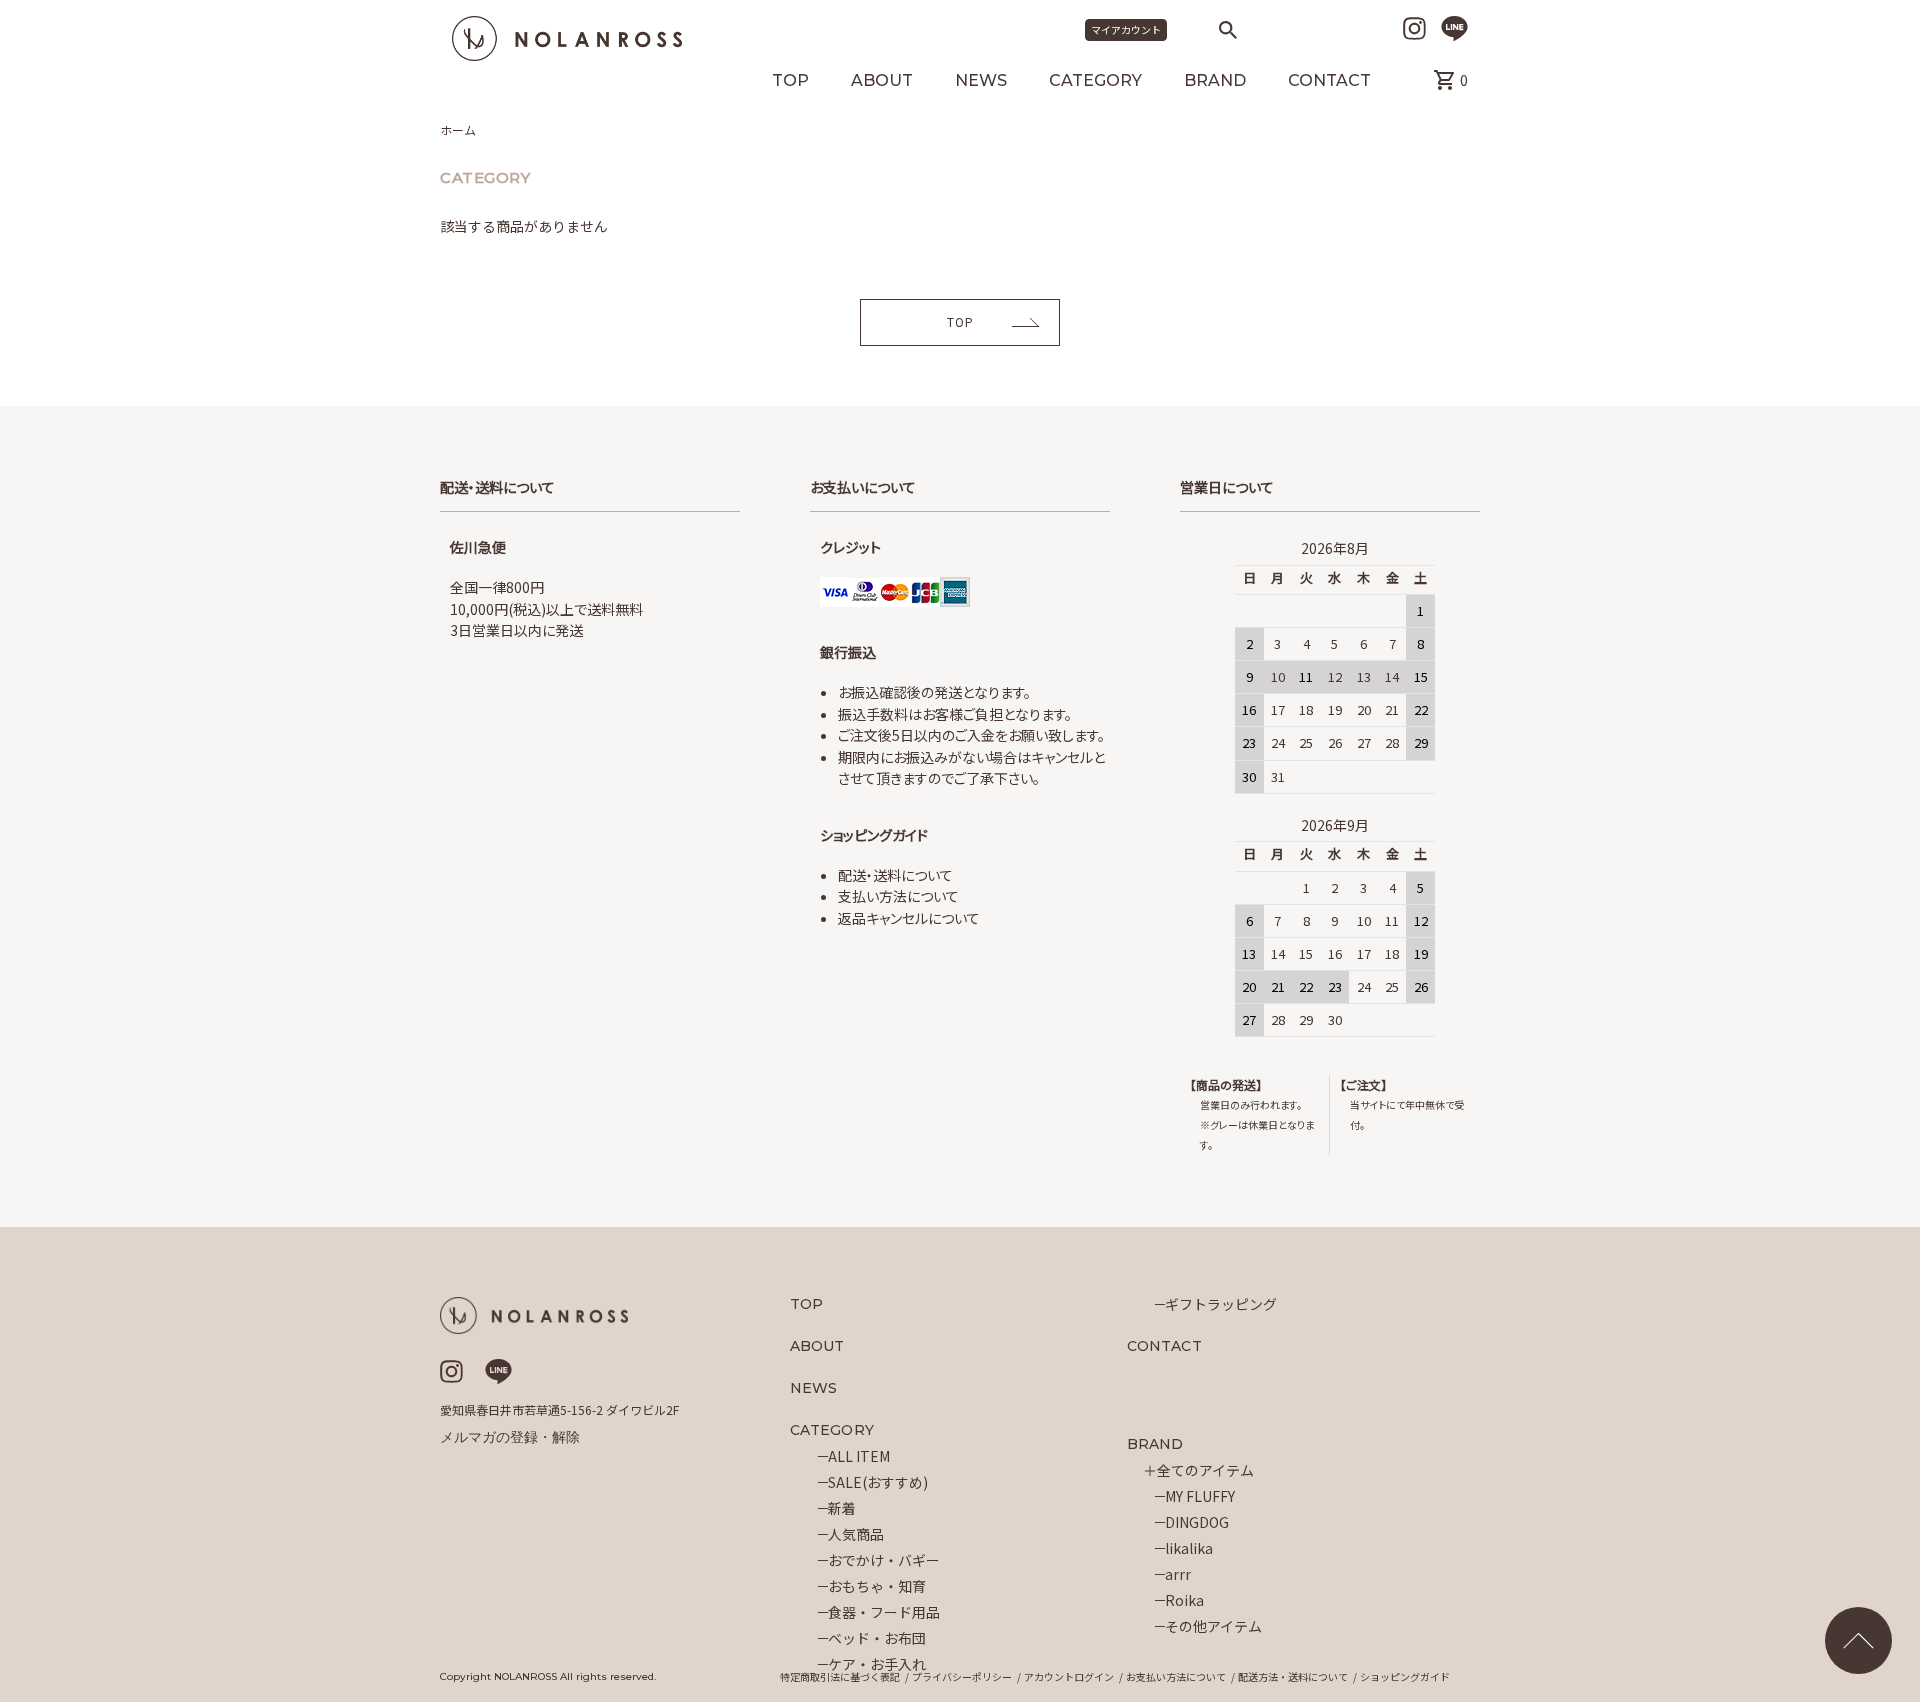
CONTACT (1329, 81)
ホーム (458, 129)
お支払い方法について (1176, 1677)
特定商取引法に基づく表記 (840, 1677)
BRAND (1215, 81)
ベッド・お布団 (877, 1638)
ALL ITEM (859, 1456)
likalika (1189, 1548)
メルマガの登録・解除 (510, 1437)
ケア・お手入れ (877, 1664)
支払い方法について (898, 896)
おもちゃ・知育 (877, 1586)
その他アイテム (1213, 1626)
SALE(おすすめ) (878, 1482)
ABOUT (882, 81)
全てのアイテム (1205, 1470)
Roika (1184, 1600)
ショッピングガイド (1405, 1677)
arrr (1178, 1574)
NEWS (981, 81)
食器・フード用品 (884, 1612)
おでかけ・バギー (884, 1560)
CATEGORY (1095, 81)
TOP (790, 81)
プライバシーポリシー (962, 1677)
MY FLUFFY (1200, 1496)
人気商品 (856, 1534)
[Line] (1454, 28)
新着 (842, 1508)
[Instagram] (1414, 28)
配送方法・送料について (1293, 1677)
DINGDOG (1197, 1522)
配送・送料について (895, 875)
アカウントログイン (1069, 1677)
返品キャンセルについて (909, 918)
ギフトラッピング (1221, 1304)
